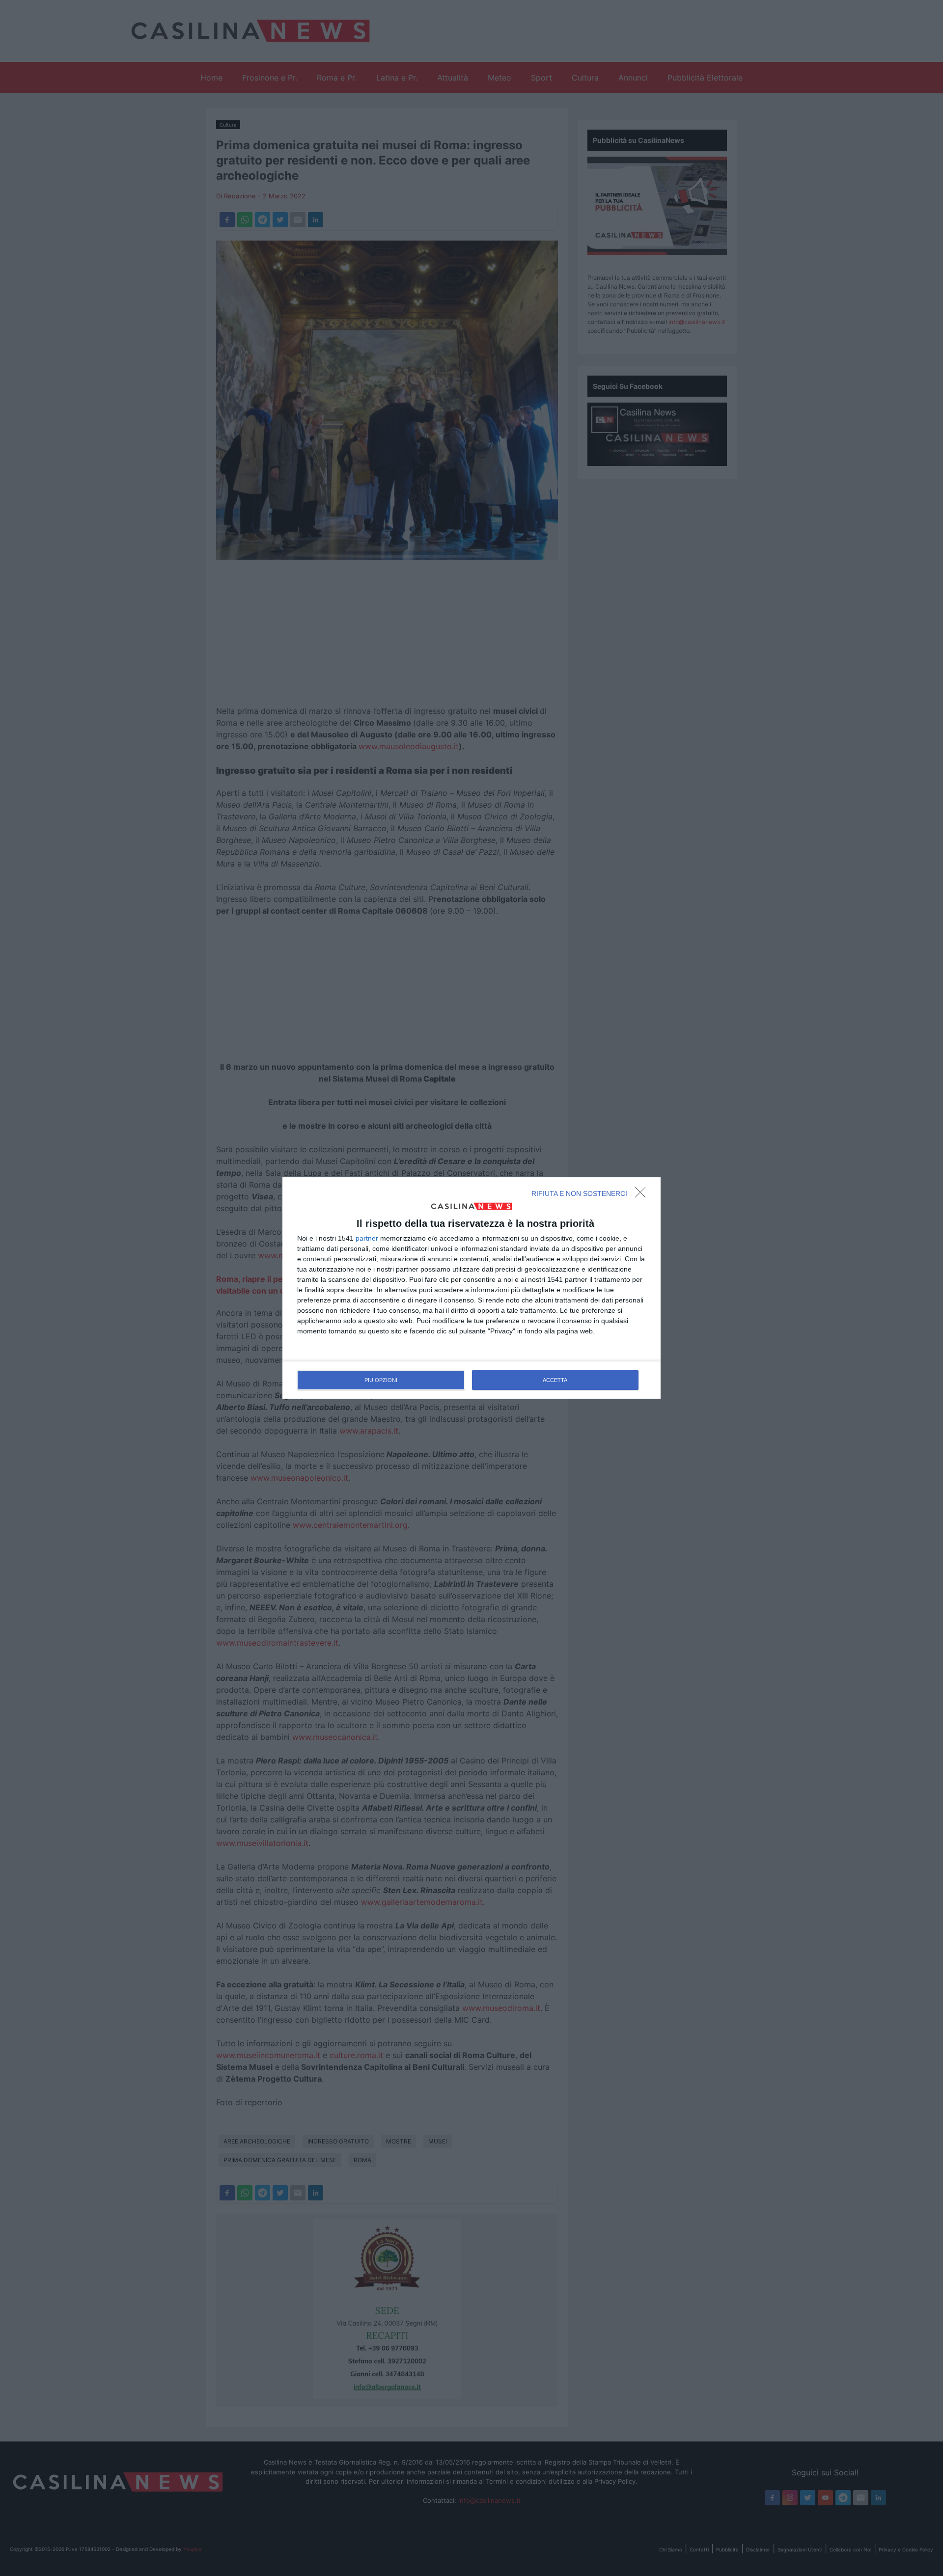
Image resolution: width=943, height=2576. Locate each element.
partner (367, 1238)
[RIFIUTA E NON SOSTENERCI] (643, 1195)
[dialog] (471, 1288)
